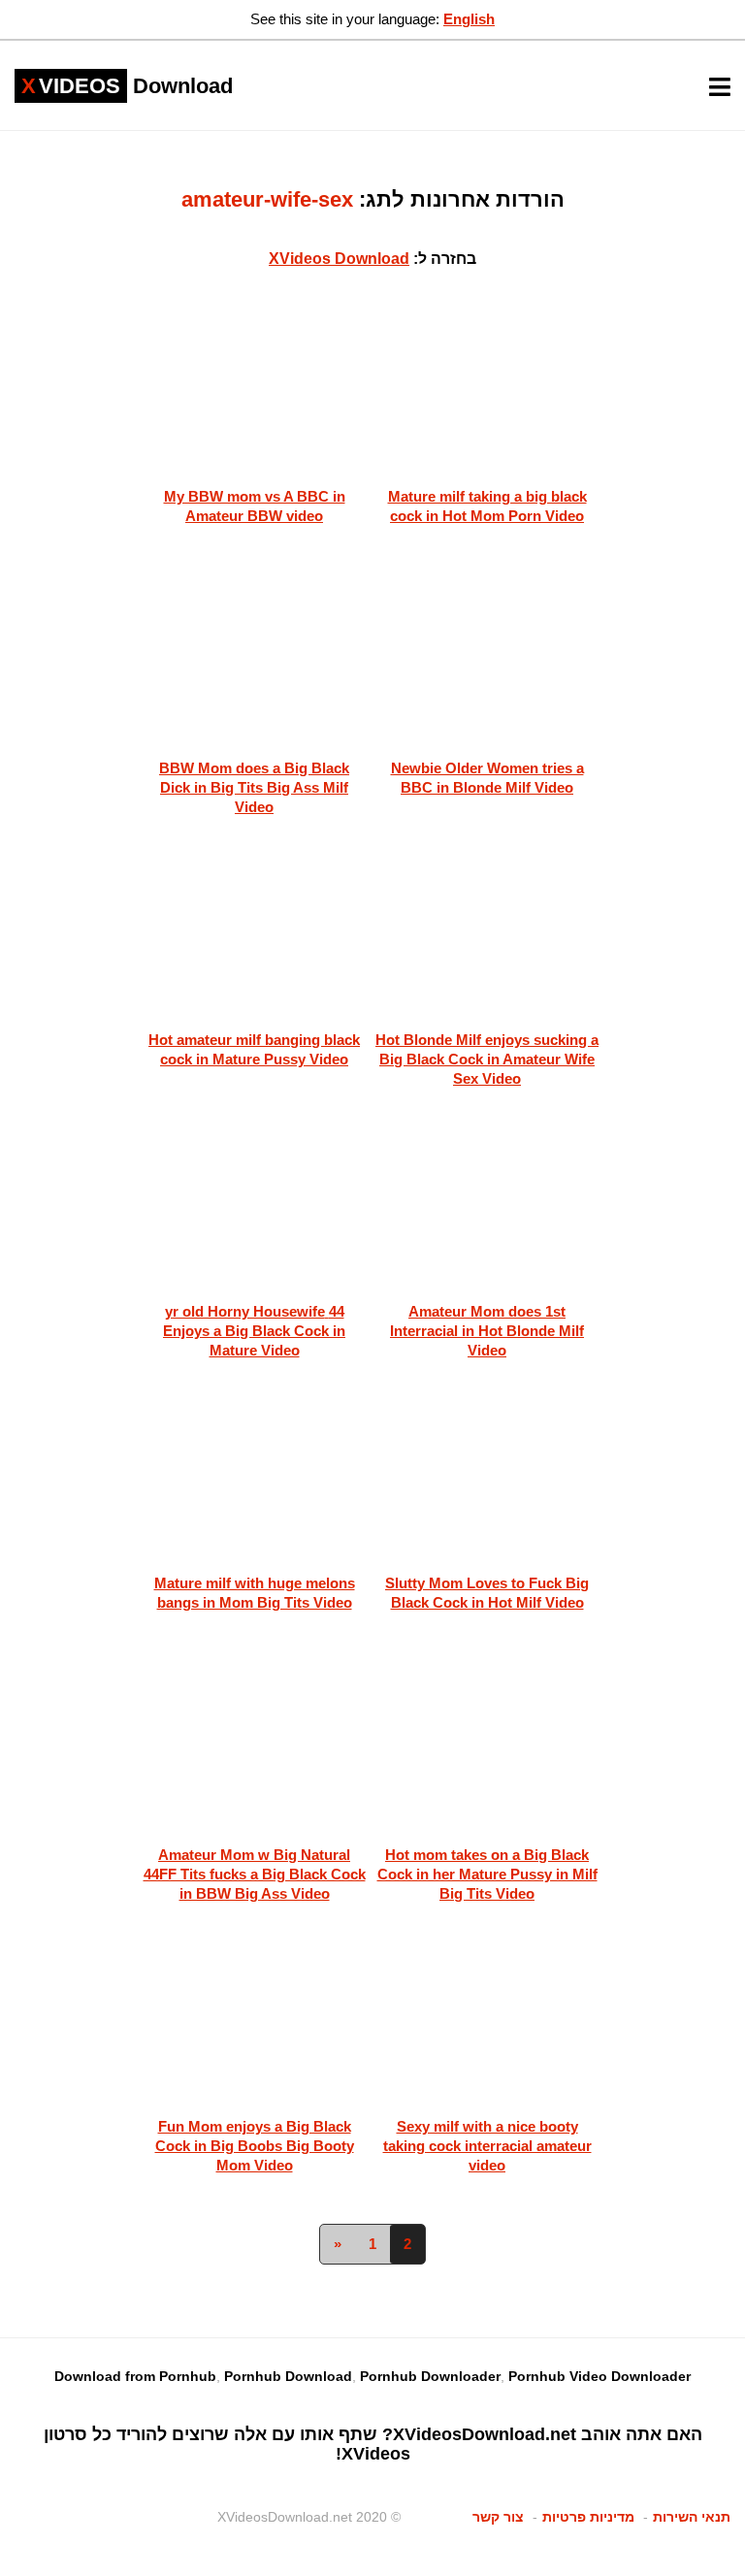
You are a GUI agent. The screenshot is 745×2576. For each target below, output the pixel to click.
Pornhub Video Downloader (599, 2376)
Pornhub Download (288, 2376)
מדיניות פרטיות (588, 2517)
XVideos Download (339, 259)
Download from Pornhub (135, 2376)
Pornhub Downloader (430, 2376)
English (469, 19)
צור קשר (498, 2517)
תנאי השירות (692, 2517)
